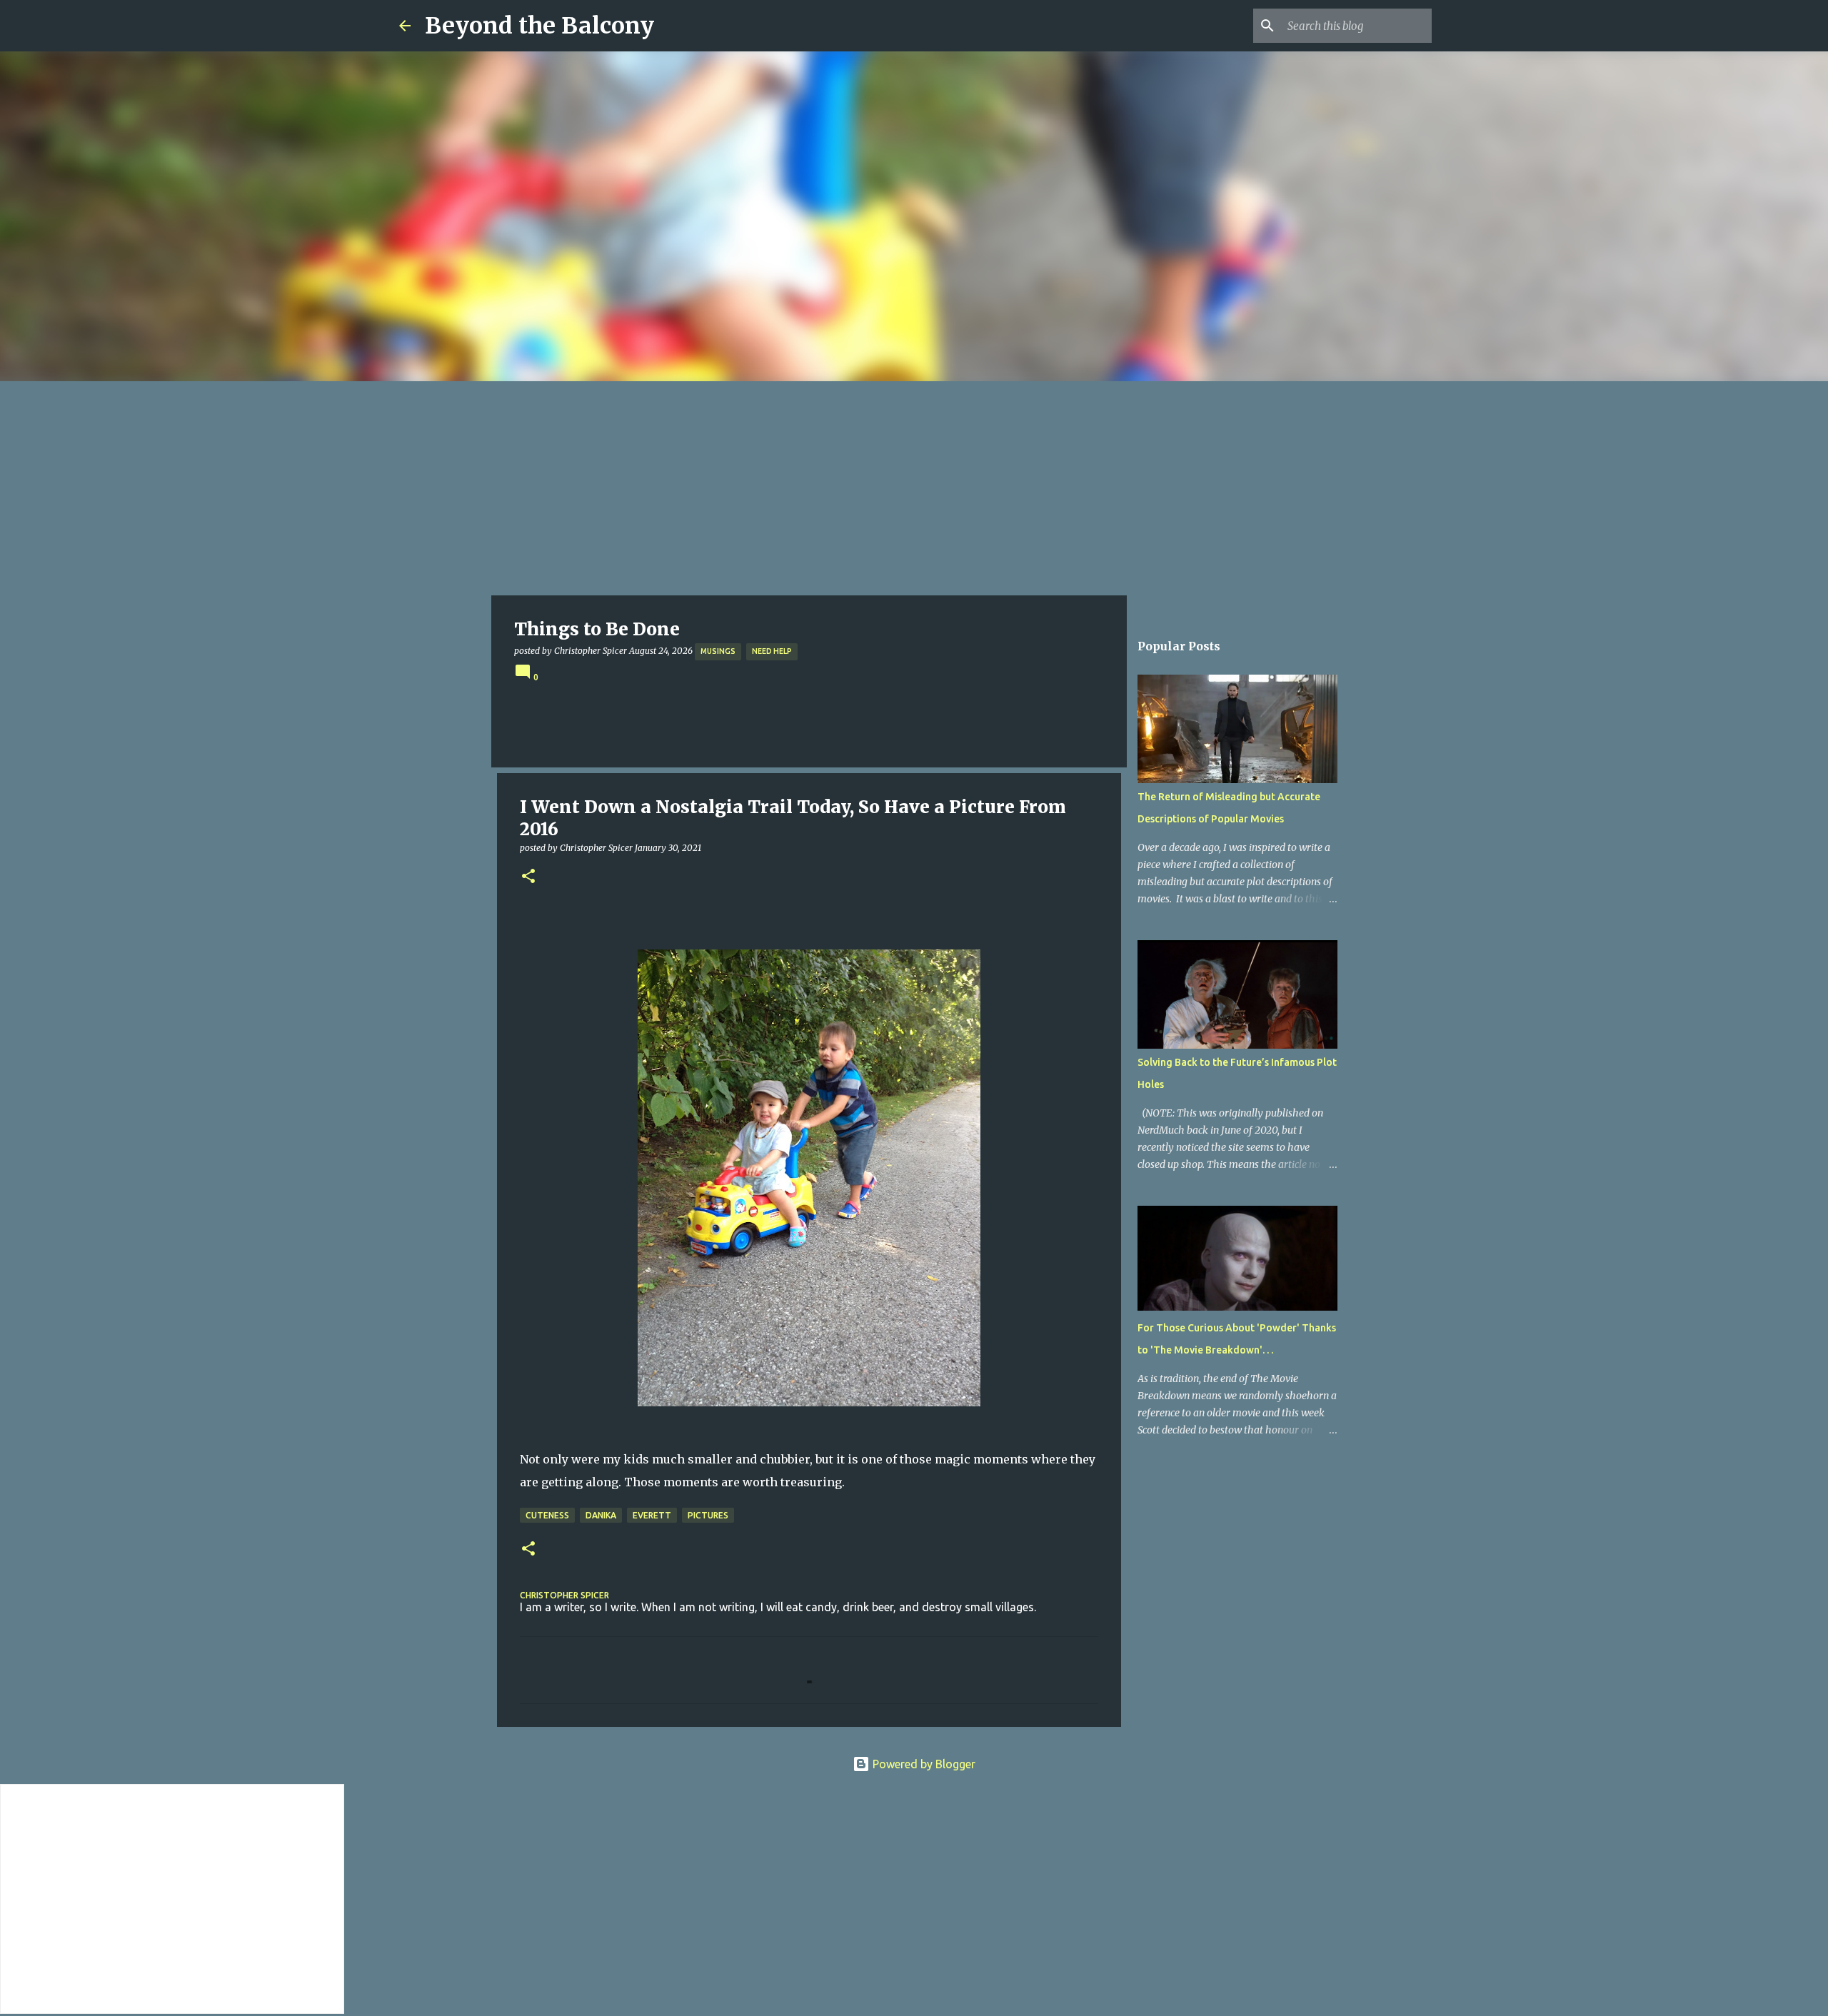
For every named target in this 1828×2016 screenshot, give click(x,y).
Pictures (708, 1515)
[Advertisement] (914, 488)
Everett (652, 1515)
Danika (601, 1515)
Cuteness (547, 1515)
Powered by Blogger (923, 1764)
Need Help (772, 651)
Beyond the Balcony (539, 26)
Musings (718, 651)
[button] (528, 877)
